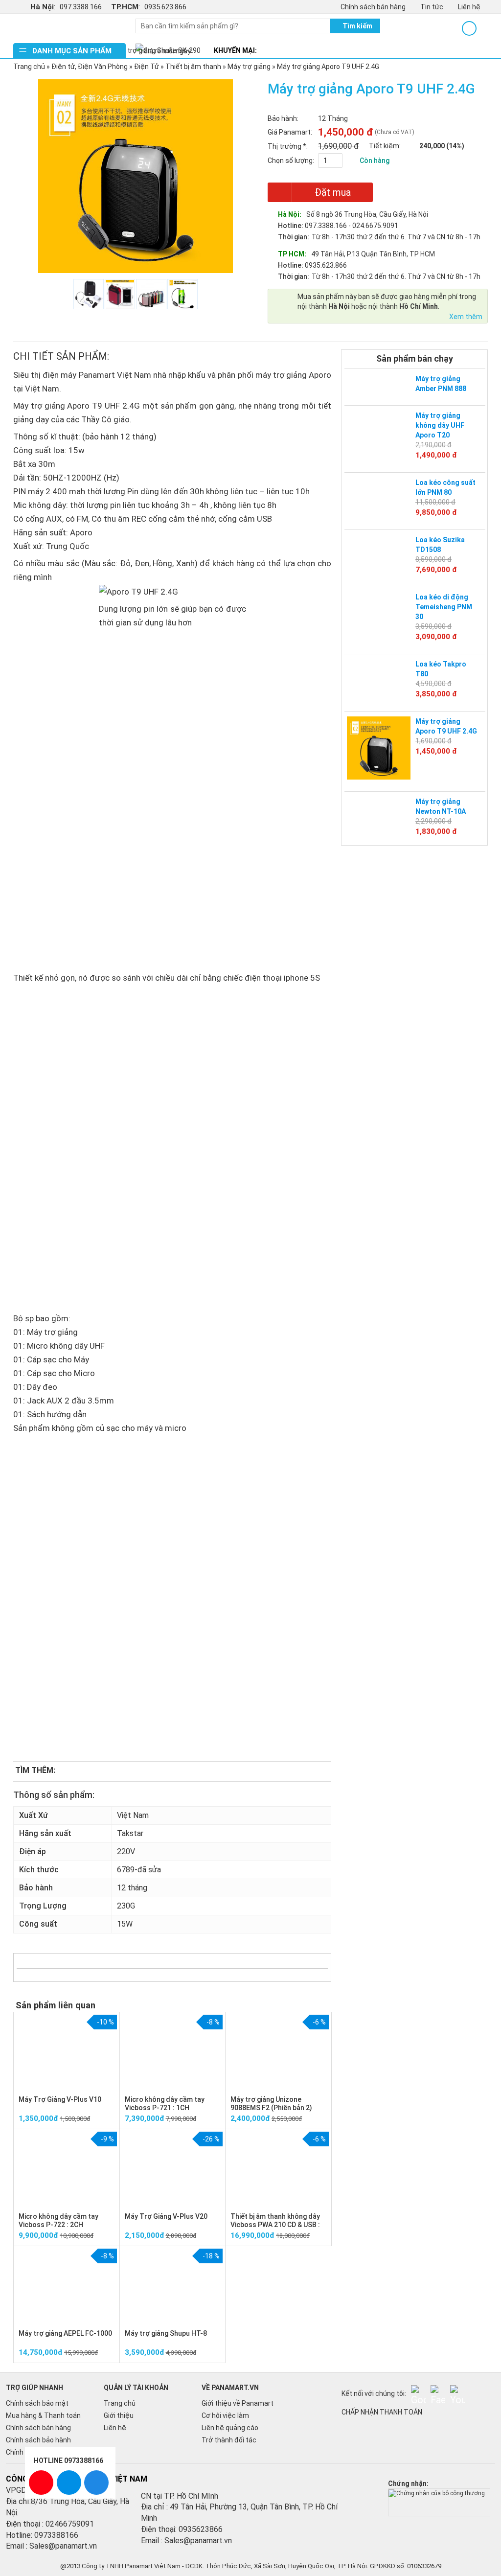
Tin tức (432, 7)
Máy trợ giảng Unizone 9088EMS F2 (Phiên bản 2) (271, 2104)
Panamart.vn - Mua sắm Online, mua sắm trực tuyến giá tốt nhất (69, 28)
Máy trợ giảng (249, 67)
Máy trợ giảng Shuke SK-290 (157, 50)
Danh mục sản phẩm (72, 51)
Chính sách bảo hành (38, 2440)
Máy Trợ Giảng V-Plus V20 (166, 2216)
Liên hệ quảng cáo (230, 2428)
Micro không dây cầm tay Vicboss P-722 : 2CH (58, 2220)
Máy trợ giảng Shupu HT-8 (166, 2333)
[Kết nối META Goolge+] (418, 2392)
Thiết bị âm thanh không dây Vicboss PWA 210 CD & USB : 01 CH (275, 2225)
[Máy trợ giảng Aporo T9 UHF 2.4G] (379, 747)
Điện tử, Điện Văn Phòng (90, 67)
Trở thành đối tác (229, 2440)
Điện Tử (147, 67)
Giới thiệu (119, 2415)
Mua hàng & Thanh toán (43, 2415)
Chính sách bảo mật (37, 2403)
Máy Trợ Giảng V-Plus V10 (60, 2099)
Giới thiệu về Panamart (238, 2403)
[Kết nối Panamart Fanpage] (438, 2392)
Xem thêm (466, 317)
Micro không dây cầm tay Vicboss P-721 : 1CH (165, 2104)
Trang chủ (29, 67)
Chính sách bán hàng (373, 7)
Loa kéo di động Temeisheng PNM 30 (444, 607)
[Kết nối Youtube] (457, 2392)
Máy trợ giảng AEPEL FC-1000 (65, 2333)
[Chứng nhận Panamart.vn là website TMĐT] (439, 2493)
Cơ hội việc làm (225, 2415)
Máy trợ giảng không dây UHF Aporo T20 (440, 425)
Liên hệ (469, 7)
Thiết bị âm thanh (193, 67)
